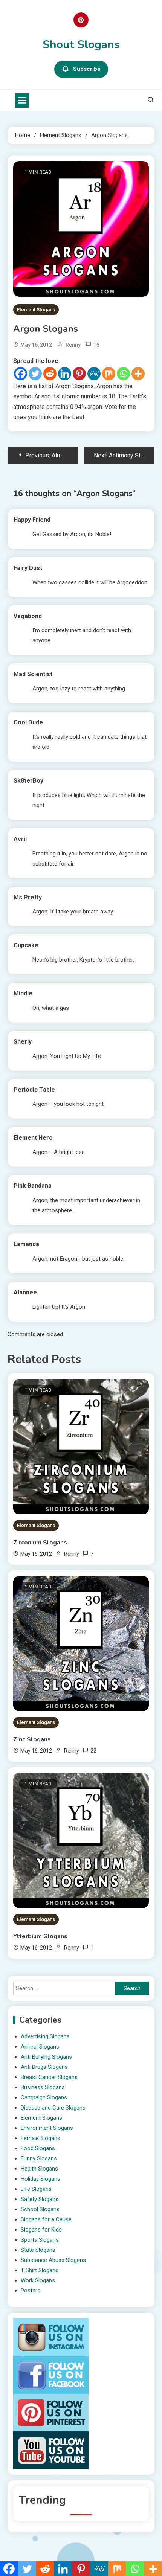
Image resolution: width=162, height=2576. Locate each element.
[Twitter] (35, 374)
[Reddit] (50, 374)
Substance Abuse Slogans (53, 2260)
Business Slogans (43, 2087)
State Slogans (38, 2250)
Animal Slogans (40, 2047)
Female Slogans (40, 2138)
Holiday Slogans (40, 2179)
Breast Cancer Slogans (49, 2077)
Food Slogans (38, 2148)
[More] (138, 374)
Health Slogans (39, 2169)
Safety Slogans (40, 2199)
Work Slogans (38, 2280)
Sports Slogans (40, 2240)
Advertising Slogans (45, 2036)
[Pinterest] (79, 374)
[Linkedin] (65, 374)
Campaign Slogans (44, 2097)
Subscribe (87, 69)
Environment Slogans (47, 2128)
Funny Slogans (39, 2158)
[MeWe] (94, 374)
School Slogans (40, 2209)
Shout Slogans (81, 45)
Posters (31, 2291)
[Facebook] (21, 374)
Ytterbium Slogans (40, 1936)
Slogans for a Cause (46, 2219)
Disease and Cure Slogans (53, 2108)
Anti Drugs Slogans (44, 2067)
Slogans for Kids (41, 2230)
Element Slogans (36, 310)
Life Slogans (36, 2189)
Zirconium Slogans (40, 1543)
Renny (73, 345)
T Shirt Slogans (40, 2270)
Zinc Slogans (32, 1739)
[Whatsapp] (123, 374)
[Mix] (109, 374)
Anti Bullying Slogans (46, 2057)
